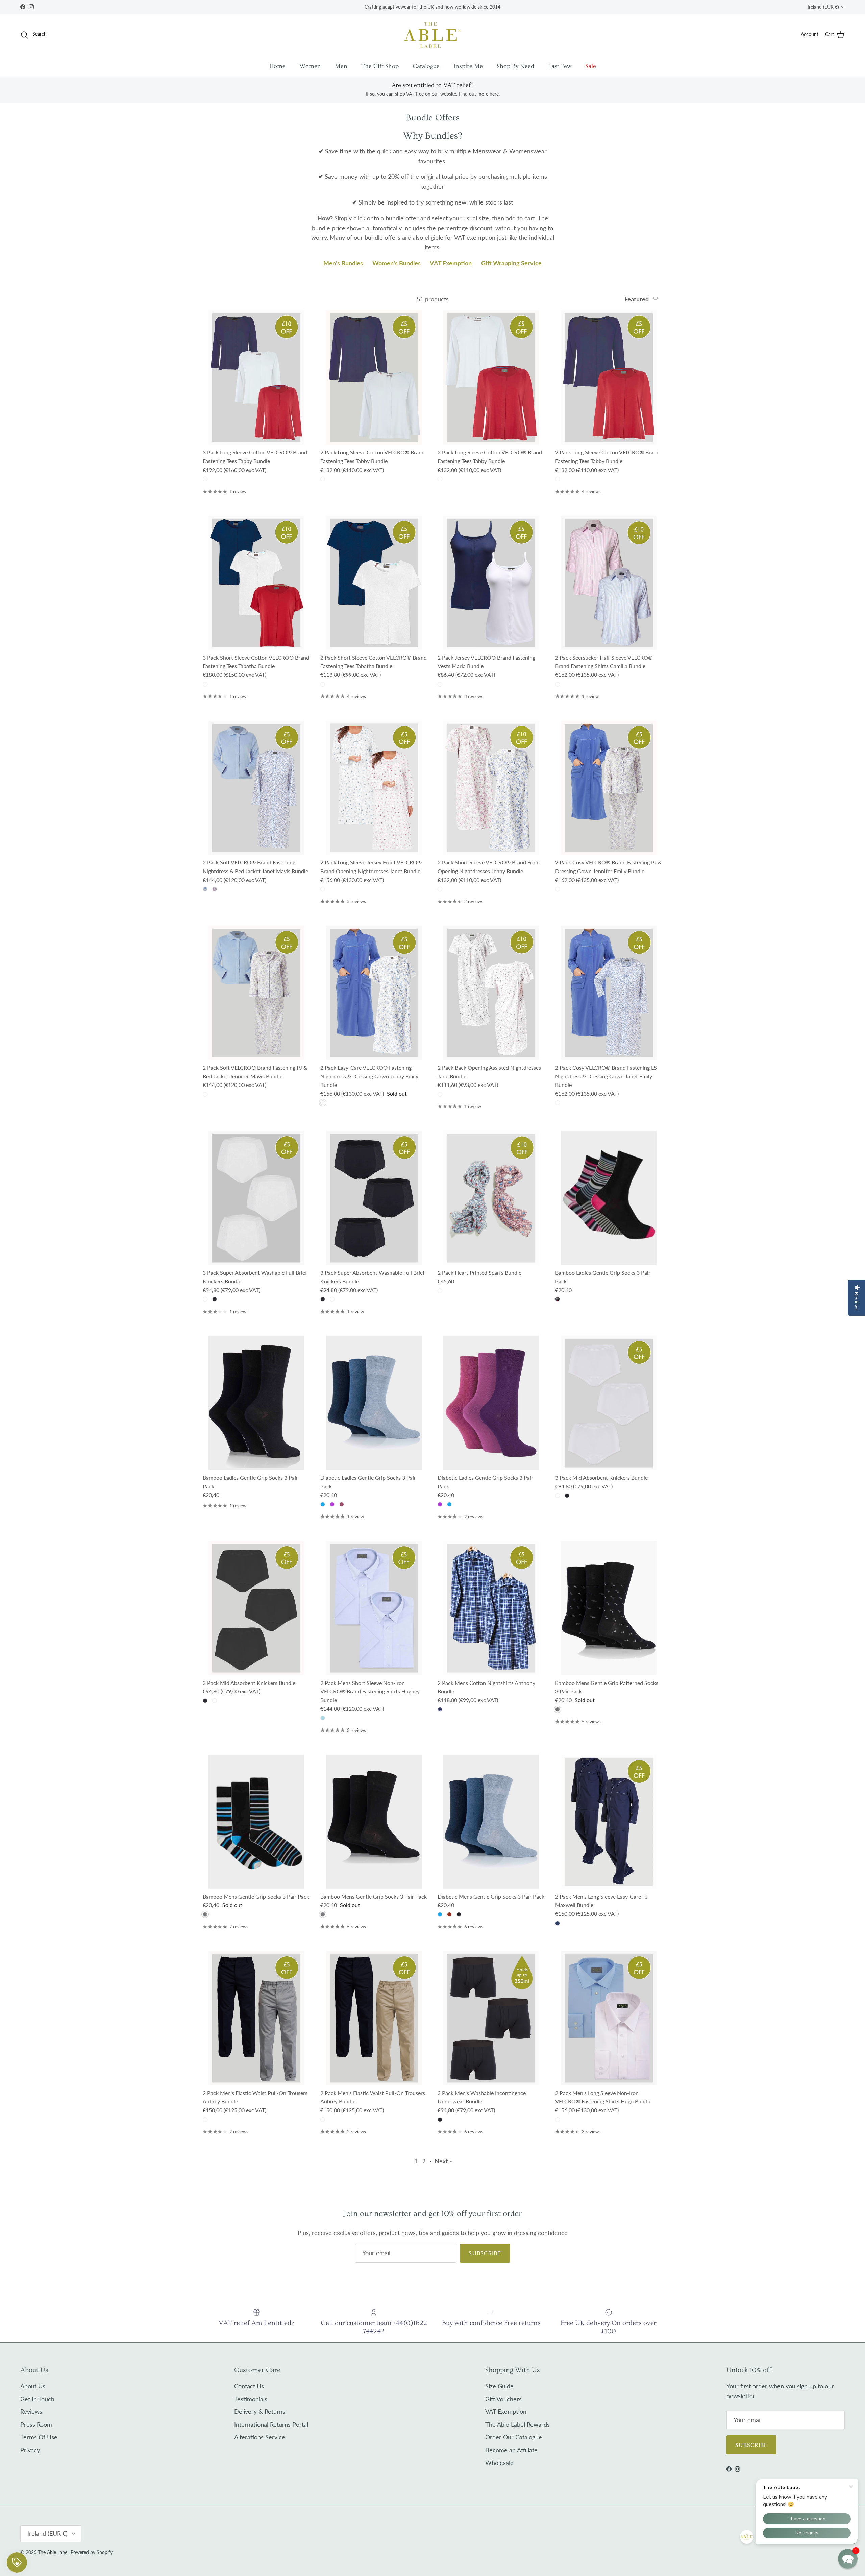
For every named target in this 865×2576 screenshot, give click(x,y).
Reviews (31, 2411)
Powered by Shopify (92, 2552)
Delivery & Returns (260, 2411)
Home (277, 66)
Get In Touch (37, 2399)
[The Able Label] (432, 35)
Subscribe (485, 2253)
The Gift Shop (380, 66)
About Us (33, 2386)
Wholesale (499, 2463)
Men (341, 66)
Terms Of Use (39, 2437)
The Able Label (53, 2552)
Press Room (36, 2424)
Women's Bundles (397, 263)
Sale (591, 66)
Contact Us (249, 2386)
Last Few (560, 66)
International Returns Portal (271, 2424)
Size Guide (499, 2386)
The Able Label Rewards (517, 2424)
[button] (848, 2559)
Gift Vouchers (503, 2399)
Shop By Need (515, 66)
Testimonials (251, 2399)
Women (310, 66)
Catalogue (426, 66)
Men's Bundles (344, 263)
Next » (443, 2161)
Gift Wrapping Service (511, 263)
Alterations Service (260, 2437)
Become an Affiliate (511, 2450)
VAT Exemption (451, 263)
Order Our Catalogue (514, 2437)
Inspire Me (468, 66)
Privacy (30, 2450)
